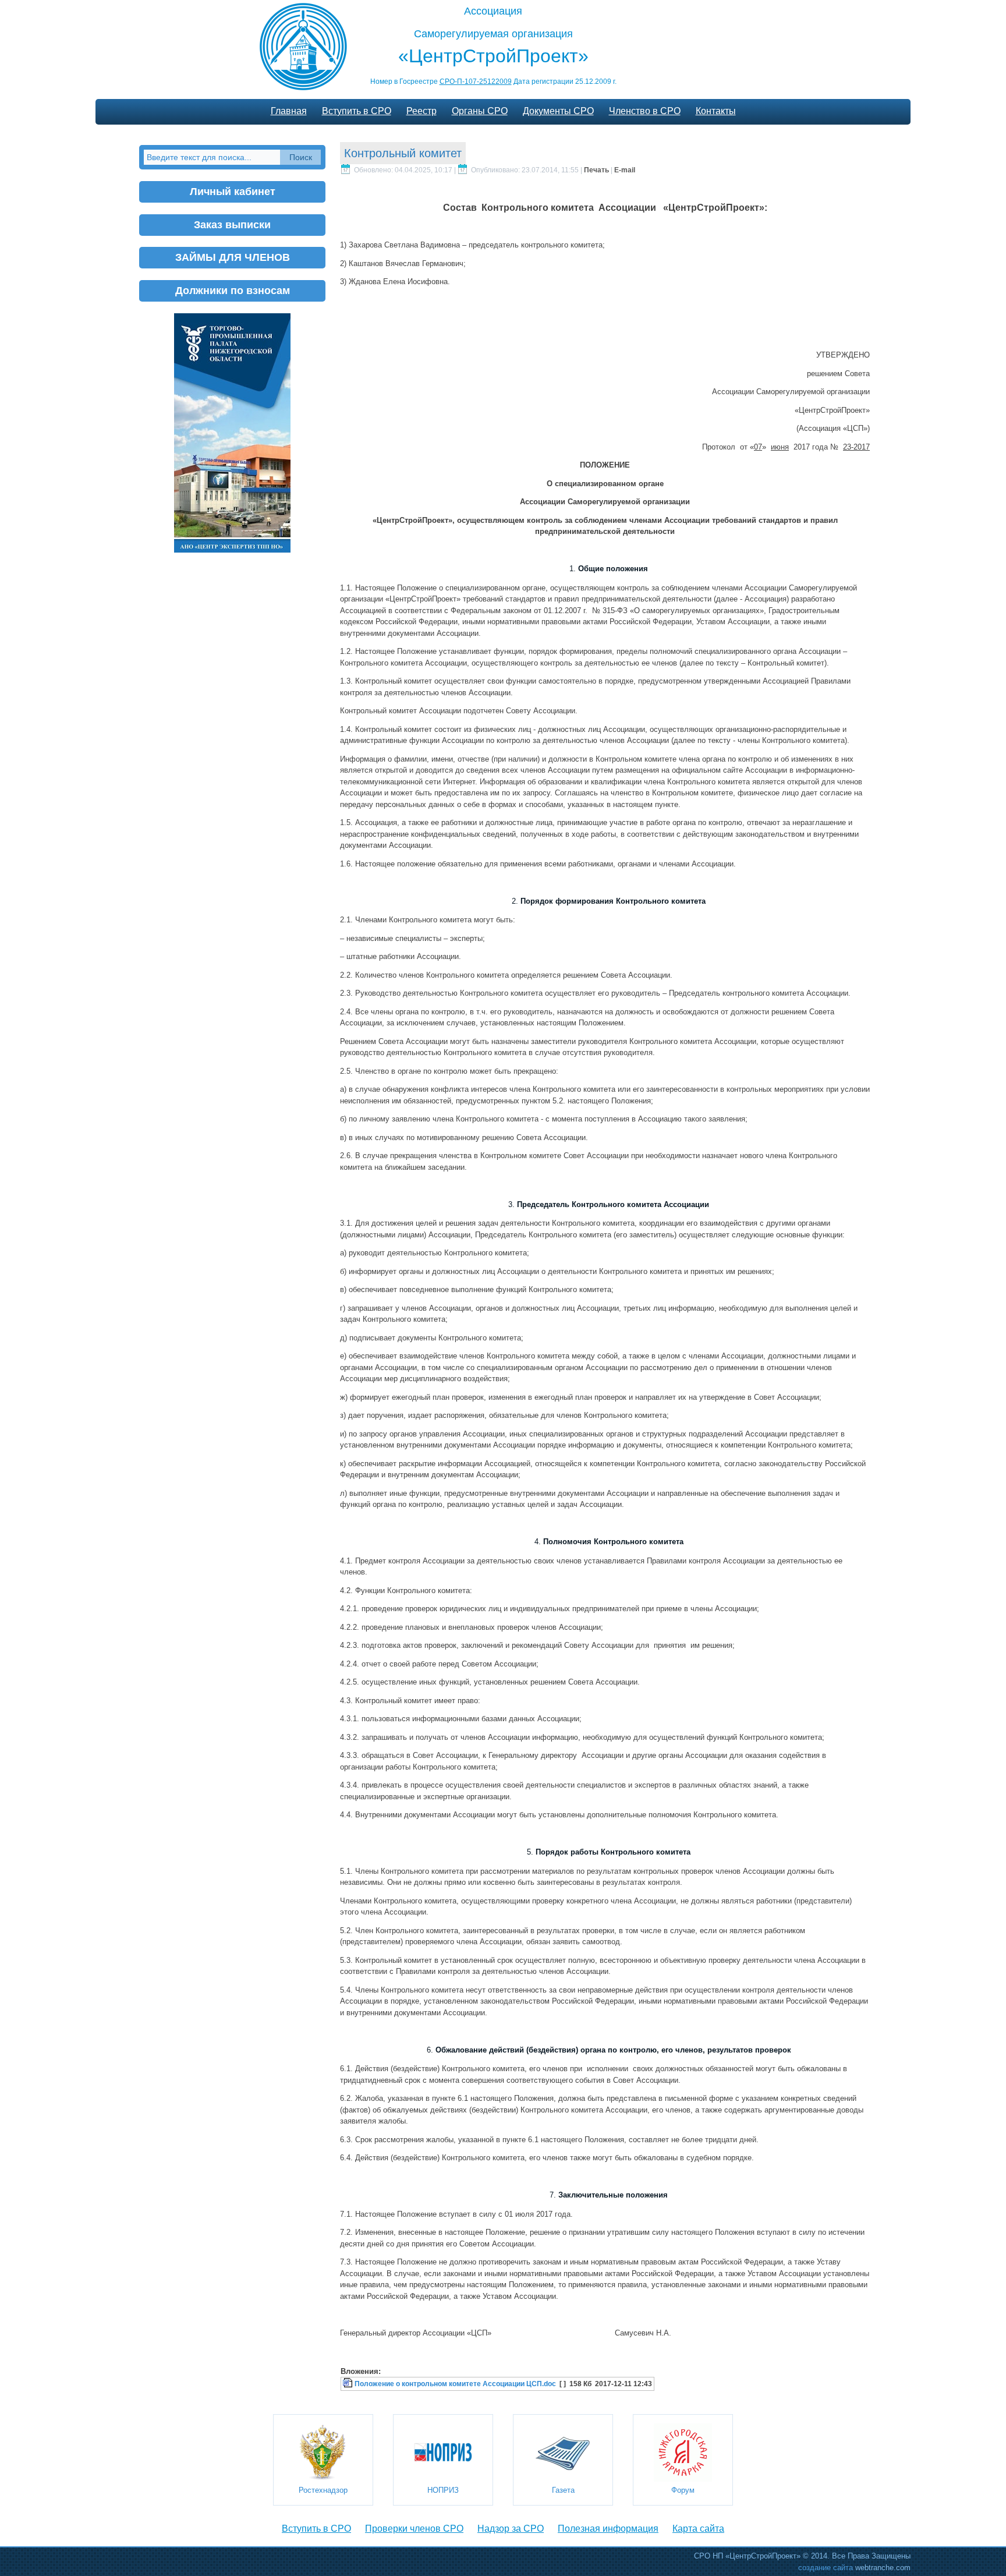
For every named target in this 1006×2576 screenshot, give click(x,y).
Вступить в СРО (357, 111)
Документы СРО (558, 111)
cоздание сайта (826, 2568)
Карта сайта (698, 2529)
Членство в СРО (645, 111)
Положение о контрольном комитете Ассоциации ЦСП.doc (455, 2384)
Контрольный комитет (403, 153)
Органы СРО (480, 111)
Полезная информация (608, 2529)
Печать (597, 170)
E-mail (625, 170)
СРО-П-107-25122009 (476, 82)
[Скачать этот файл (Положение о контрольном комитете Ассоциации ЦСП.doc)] (349, 2384)
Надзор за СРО (511, 2529)
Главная (289, 111)
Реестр (421, 111)
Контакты (716, 111)
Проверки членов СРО (414, 2529)
